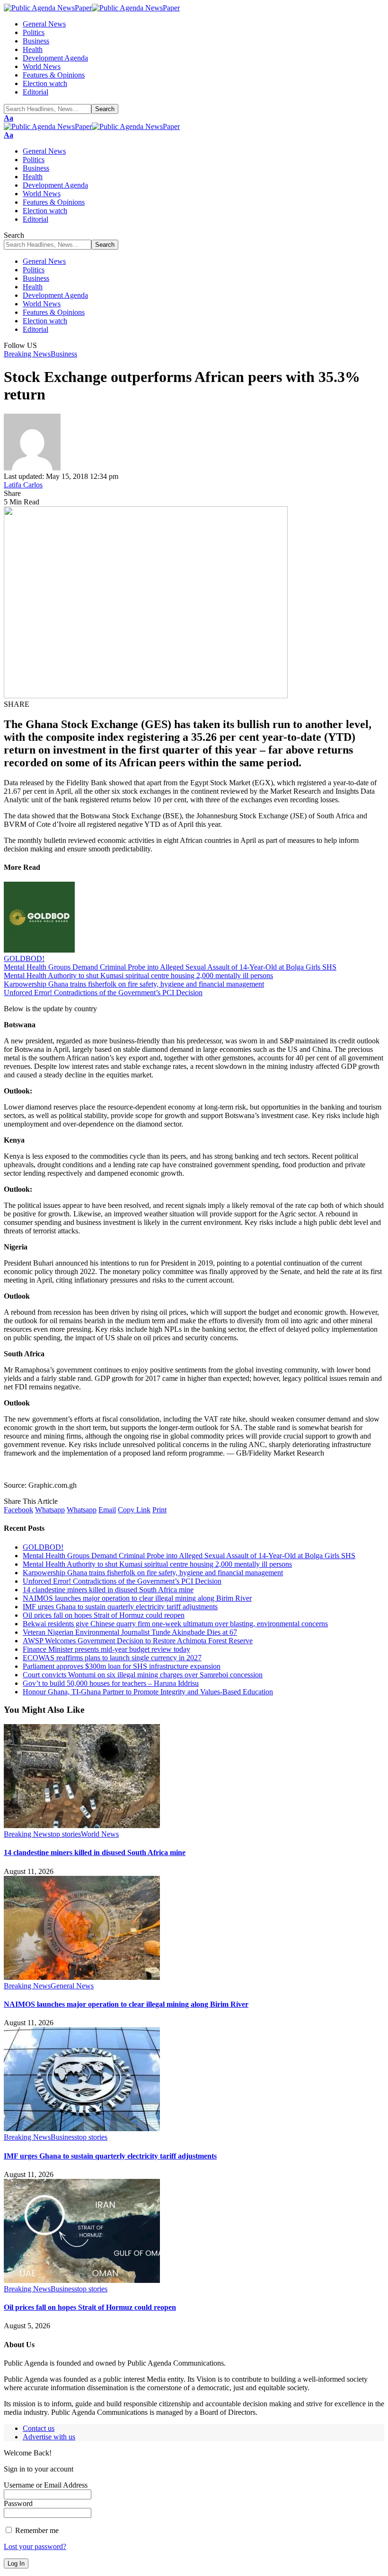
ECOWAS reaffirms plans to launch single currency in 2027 (112, 1658)
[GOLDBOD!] (39, 950)
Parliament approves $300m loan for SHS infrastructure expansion (122, 1666)
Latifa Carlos (23, 485)
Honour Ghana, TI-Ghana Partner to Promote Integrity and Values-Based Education (148, 1692)
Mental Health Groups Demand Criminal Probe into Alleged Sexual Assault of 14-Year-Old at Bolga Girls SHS (170, 967)
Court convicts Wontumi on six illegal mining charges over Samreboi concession (143, 1675)
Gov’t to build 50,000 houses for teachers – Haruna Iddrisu (111, 1683)
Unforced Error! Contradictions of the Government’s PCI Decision (103, 993)
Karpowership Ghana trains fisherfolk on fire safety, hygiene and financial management (134, 984)
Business (64, 354)
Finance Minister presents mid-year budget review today (106, 1649)
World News (100, 1834)
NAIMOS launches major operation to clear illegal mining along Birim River (137, 1598)
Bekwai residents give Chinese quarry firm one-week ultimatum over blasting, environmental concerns (175, 1624)
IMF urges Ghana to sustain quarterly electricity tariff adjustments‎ (120, 1607)
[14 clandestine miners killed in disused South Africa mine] (82, 1826)
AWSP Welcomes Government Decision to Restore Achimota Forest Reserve (138, 1641)
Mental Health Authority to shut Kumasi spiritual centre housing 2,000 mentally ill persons (138, 976)
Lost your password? (35, 2546)
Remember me (36, 2530)
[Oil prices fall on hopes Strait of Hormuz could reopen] (82, 2280)
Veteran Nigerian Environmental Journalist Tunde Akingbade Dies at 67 (130, 1632)
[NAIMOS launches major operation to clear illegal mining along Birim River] (82, 1977)
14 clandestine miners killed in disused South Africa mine (108, 1590)
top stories (66, 1834)
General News (72, 1986)
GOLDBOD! (24, 958)
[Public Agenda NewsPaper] (92, 8)
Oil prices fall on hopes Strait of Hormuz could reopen (104, 1615)
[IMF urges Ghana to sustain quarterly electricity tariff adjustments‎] (82, 2129)
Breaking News (27, 354)
